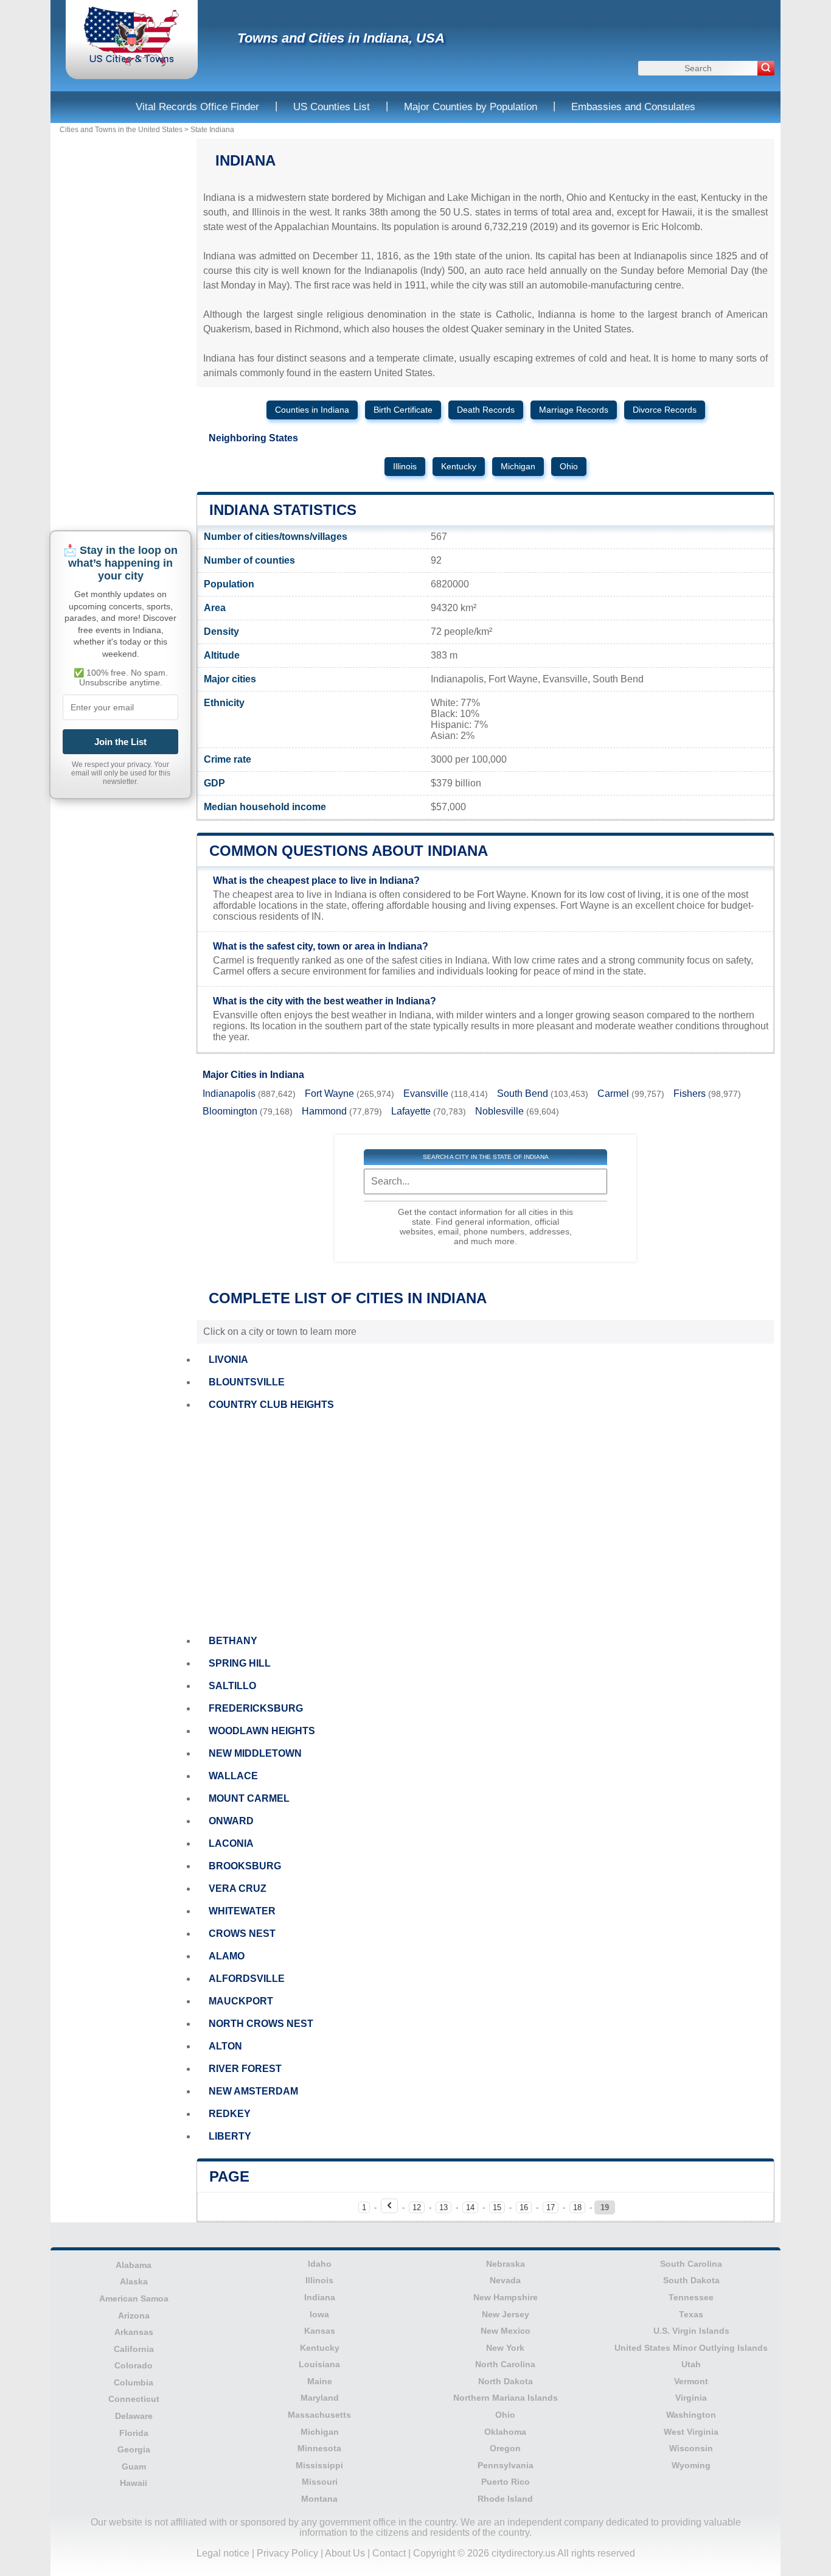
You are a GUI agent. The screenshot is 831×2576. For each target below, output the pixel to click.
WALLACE (233, 1776)
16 (524, 2207)
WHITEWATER (242, 1911)
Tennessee (691, 2297)
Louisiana (319, 2364)
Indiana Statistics (283, 510)
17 (551, 2207)
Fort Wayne (329, 1094)
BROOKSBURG (245, 1866)
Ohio (569, 467)
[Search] (766, 68)
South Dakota (691, 2280)
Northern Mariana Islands (506, 2398)
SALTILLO (232, 1686)
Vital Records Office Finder (197, 107)
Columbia (134, 2382)
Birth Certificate (403, 410)
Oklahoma (505, 2432)
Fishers (690, 1094)
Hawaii (134, 2483)
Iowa (319, 2314)
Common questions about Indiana (349, 851)
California (134, 2349)
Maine (320, 2381)
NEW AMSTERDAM (253, 2091)
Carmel (613, 1094)
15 (497, 2207)
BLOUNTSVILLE (247, 1382)
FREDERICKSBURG (256, 1708)
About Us (345, 2553)
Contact (389, 2553)
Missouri (320, 2482)
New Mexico (506, 2331)
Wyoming (691, 2465)
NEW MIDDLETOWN (255, 1753)
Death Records (486, 410)
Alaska (134, 2281)
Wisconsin (691, 2448)
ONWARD (231, 1821)
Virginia (691, 2398)
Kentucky (459, 467)
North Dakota (506, 2381)
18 (577, 2207)
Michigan (518, 467)
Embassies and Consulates (633, 107)
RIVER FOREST (245, 2069)
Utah (691, 2364)
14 (470, 2207)
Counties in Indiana (312, 410)
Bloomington (230, 1111)
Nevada (505, 2280)
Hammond (324, 1111)
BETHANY (233, 1641)
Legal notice (223, 2553)
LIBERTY (230, 2136)
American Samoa (134, 2298)
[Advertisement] (485, 1523)
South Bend (523, 1094)
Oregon (505, 2448)
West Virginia (691, 2432)
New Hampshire (506, 2297)
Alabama (134, 2265)
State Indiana (212, 130)
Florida (134, 2433)
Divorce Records (665, 410)
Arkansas (134, 2332)
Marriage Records (574, 410)
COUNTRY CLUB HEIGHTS (271, 1405)
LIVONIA (228, 1360)
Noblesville (499, 1111)
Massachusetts (319, 2415)
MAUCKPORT (241, 2001)
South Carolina (691, 2264)
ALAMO (227, 1956)
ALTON (225, 2046)
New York (505, 2348)
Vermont (691, 2381)
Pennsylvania (506, 2465)
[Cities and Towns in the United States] (132, 64)
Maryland (320, 2398)
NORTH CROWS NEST (261, 2024)
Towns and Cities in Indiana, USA (341, 38)
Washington (691, 2415)
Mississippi (319, 2465)
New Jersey (506, 2314)
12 (417, 2207)
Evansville (426, 1094)
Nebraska (506, 2264)
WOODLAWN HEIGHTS (262, 1731)
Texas (691, 2314)
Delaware (134, 2416)
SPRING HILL (240, 1663)
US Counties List (332, 107)
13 (443, 2207)
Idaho (320, 2264)
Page (229, 2176)
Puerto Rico (506, 2482)
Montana (319, 2499)
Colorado (134, 2365)
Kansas (320, 2331)
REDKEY (230, 2114)
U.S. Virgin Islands (691, 2331)
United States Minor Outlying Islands (691, 2348)
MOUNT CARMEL (249, 1798)
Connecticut (134, 2399)
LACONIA (231, 1843)
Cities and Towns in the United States (121, 130)
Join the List (120, 742)
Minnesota (319, 2448)
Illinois (405, 467)
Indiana (320, 2297)
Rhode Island (505, 2499)
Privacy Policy (287, 2553)
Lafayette (411, 1111)
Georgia (134, 2449)
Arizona (134, 2315)
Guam (134, 2466)
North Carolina (505, 2364)
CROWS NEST (242, 1934)
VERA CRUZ (238, 1888)
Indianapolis (229, 1094)
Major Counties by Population (471, 107)
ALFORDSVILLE (247, 1979)
